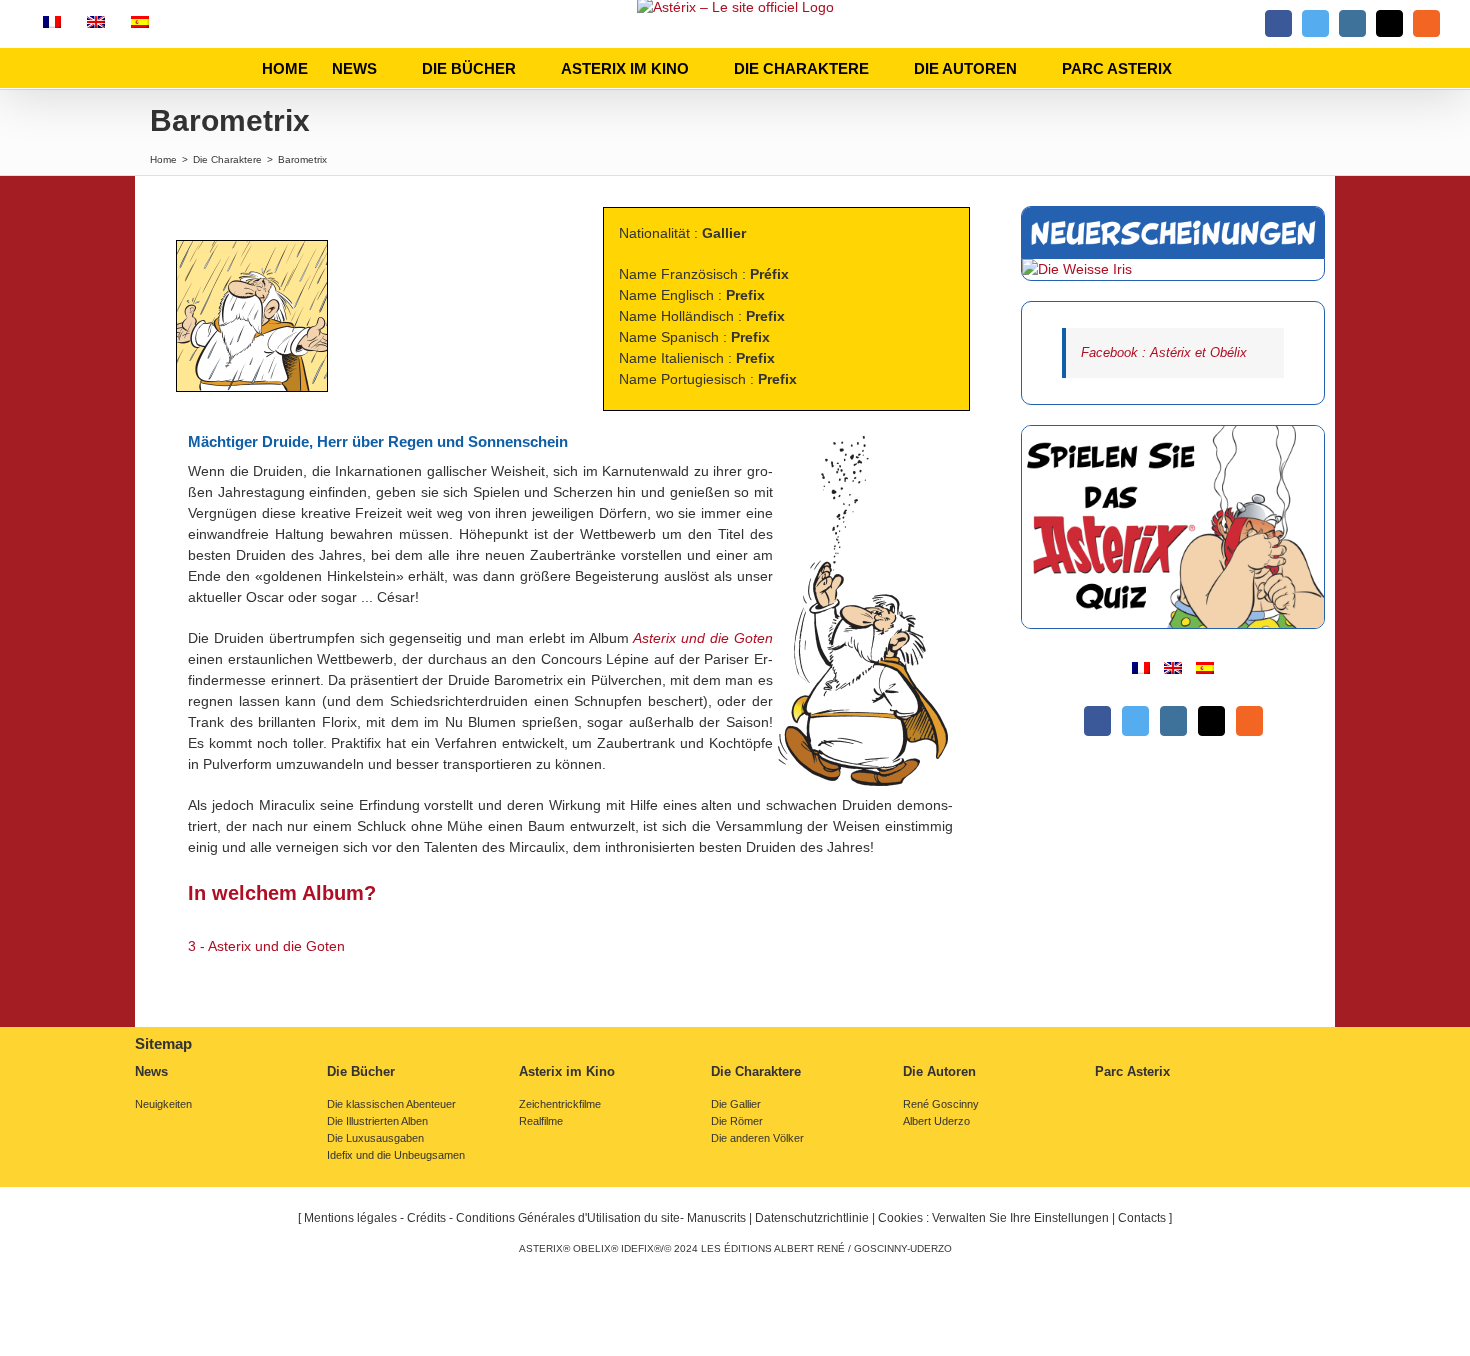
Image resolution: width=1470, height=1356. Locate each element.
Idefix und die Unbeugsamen (396, 1155)
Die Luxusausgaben (375, 1138)
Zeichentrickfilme (560, 1104)
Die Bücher (361, 1072)
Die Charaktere (756, 1072)
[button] (1202, 68)
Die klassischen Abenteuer (391, 1104)
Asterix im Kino (567, 1072)
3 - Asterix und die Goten (266, 946)
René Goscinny (941, 1104)
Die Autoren (939, 1072)
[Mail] (1211, 721)
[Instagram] (1173, 721)
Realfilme (541, 1121)
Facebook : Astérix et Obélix (1164, 352)
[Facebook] (1097, 721)
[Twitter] (1135, 721)
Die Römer (737, 1121)
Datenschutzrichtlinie (812, 1218)
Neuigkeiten (163, 1104)
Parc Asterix (1132, 1072)
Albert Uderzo (936, 1121)
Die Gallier (736, 1104)
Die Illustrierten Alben (377, 1121)
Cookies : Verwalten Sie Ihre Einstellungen (993, 1218)
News (151, 1072)
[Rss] (1249, 721)
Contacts (1142, 1218)
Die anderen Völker (757, 1138)
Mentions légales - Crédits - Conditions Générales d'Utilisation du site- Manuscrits (525, 1218)
